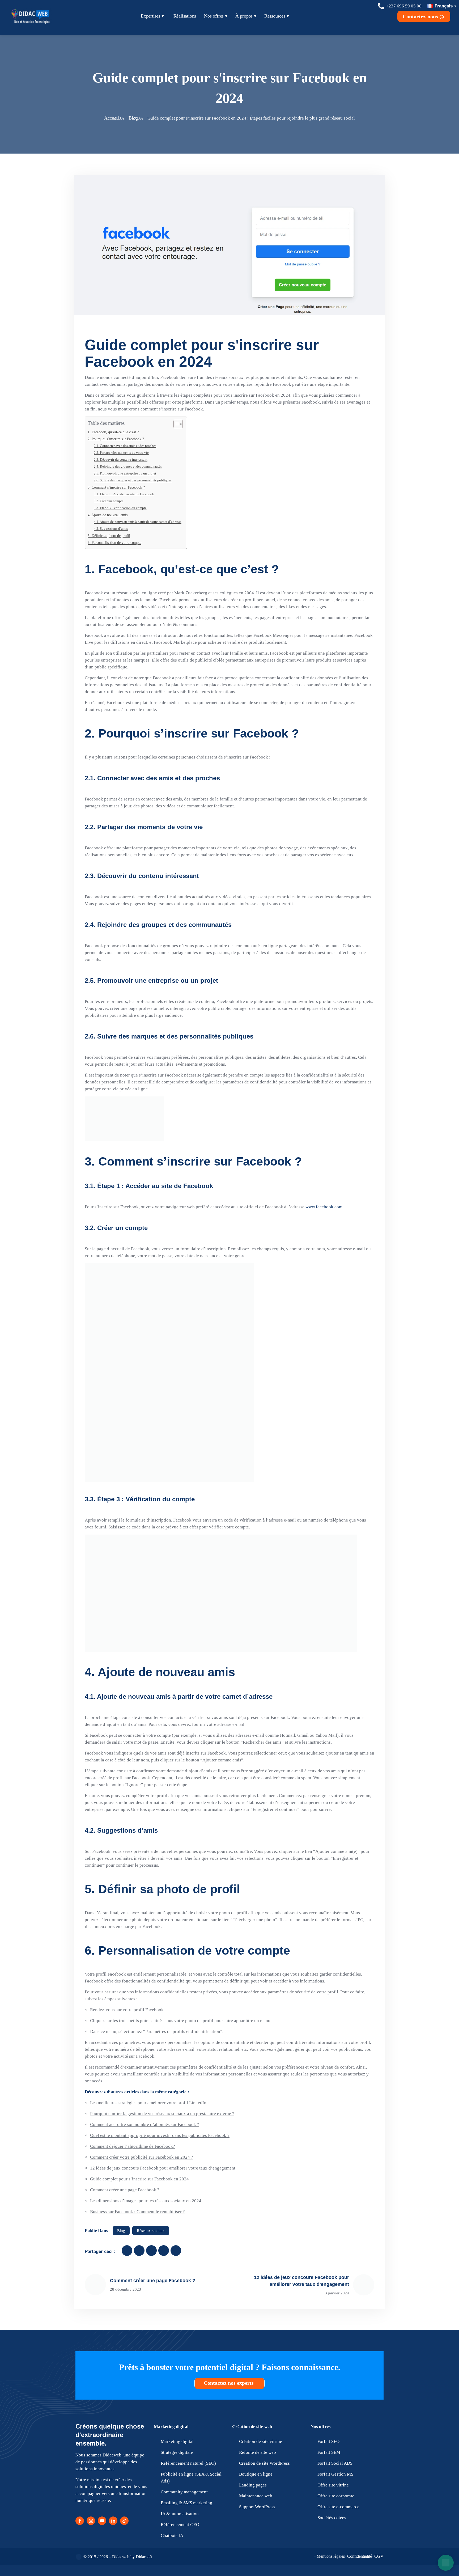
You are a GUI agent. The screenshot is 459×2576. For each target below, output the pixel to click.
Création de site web (252, 2427)
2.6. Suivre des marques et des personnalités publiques (133, 480)
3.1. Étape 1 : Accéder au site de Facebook (124, 494)
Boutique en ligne (256, 2474)
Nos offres (321, 2427)
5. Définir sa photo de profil (109, 536)
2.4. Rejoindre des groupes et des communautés (128, 466)
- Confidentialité (358, 2556)
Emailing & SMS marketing (186, 2503)
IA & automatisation (180, 2514)
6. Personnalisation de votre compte (114, 543)
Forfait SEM (329, 2452)
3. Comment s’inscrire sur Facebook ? (116, 487)
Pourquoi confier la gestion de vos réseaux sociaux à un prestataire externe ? (162, 2114)
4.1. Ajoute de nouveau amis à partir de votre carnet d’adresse (138, 522)
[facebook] (127, 2251)
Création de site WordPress (264, 2463)
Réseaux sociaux (151, 2231)
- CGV (378, 2556)
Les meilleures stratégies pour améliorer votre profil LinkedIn (148, 2103)
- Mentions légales (330, 2556)
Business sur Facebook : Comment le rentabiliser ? (137, 2212)
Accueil (112, 118)
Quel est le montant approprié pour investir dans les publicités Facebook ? (160, 2135)
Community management (184, 2492)
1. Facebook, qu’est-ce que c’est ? (113, 432)
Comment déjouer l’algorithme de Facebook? (133, 2146)
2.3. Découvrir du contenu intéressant (121, 459)
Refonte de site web (258, 2452)
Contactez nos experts (229, 2383)
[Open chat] (446, 2563)
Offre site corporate (336, 2496)
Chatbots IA (172, 2535)
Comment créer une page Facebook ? (125, 2190)
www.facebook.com (324, 1207)
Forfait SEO (328, 2441)
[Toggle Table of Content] (175, 424)
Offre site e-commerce (338, 2507)
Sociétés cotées (332, 2518)
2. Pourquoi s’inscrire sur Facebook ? (116, 439)
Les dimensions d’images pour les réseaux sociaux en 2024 (146, 2201)
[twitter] (139, 2251)
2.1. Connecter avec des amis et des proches (125, 446)
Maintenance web (256, 2496)
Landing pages (253, 2485)
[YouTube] (102, 2521)
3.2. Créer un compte (109, 501)
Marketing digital (171, 2427)
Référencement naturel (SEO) (188, 2463)
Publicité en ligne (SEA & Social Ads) (191, 2478)
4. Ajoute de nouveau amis (108, 515)
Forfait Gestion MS (335, 2474)
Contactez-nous (421, 16)
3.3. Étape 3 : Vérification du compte (120, 508)
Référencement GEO (180, 2525)
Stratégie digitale (177, 2452)
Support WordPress (257, 2507)
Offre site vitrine (333, 2485)
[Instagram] (91, 2521)
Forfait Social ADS (335, 2463)
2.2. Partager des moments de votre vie (121, 453)
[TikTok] (124, 2521)
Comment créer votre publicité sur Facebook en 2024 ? (142, 2157)
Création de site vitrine (261, 2441)
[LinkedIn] (113, 2521)
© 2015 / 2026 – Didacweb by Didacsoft (118, 2557)
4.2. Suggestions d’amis (111, 529)
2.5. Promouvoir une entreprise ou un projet (125, 473)
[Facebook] (80, 2521)
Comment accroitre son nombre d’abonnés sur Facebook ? (145, 2124)
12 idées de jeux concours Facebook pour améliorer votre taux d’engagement (163, 2168)
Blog (133, 118)
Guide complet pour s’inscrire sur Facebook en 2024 (139, 2179)
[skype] (176, 2251)
